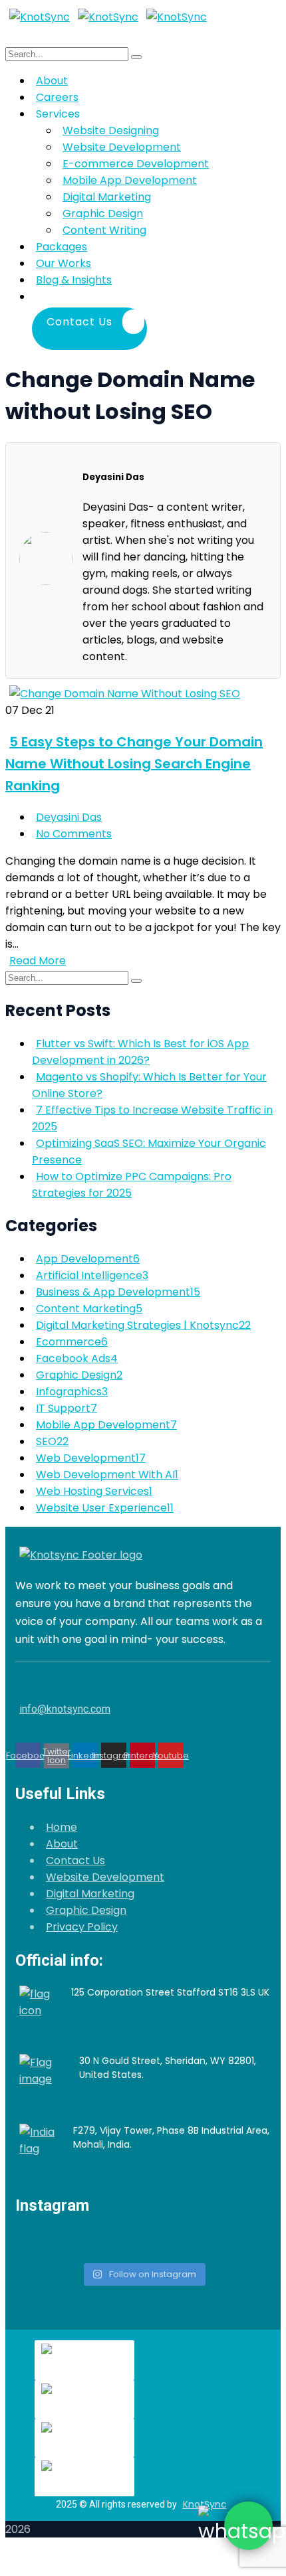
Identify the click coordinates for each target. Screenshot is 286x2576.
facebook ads (77, 1358)
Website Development (105, 1877)
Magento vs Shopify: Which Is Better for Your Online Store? (149, 1085)
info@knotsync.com (65, 1709)
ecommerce (72, 1342)
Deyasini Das (69, 817)
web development (91, 1458)
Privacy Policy (82, 1927)
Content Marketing (89, 1309)
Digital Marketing (90, 1894)
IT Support (67, 1408)
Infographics (72, 1392)
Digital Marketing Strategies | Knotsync (143, 1325)
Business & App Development (118, 1292)
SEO (52, 1441)
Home (62, 1827)
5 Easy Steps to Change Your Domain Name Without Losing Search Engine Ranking (134, 764)
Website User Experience (105, 1508)
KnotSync (205, 2504)
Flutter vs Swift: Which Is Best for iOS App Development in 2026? (140, 1052)
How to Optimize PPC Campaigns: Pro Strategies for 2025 (132, 1185)
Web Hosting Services (94, 1491)
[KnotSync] (40, 17)
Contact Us (75, 1860)
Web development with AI (107, 1475)
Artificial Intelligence (92, 1275)
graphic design (79, 1375)
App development (88, 1259)
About (62, 1844)
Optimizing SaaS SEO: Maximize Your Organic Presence (149, 1152)
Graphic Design (86, 1910)
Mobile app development (106, 1425)
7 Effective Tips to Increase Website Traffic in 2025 (152, 1118)
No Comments (74, 834)
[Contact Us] (151, 297)
